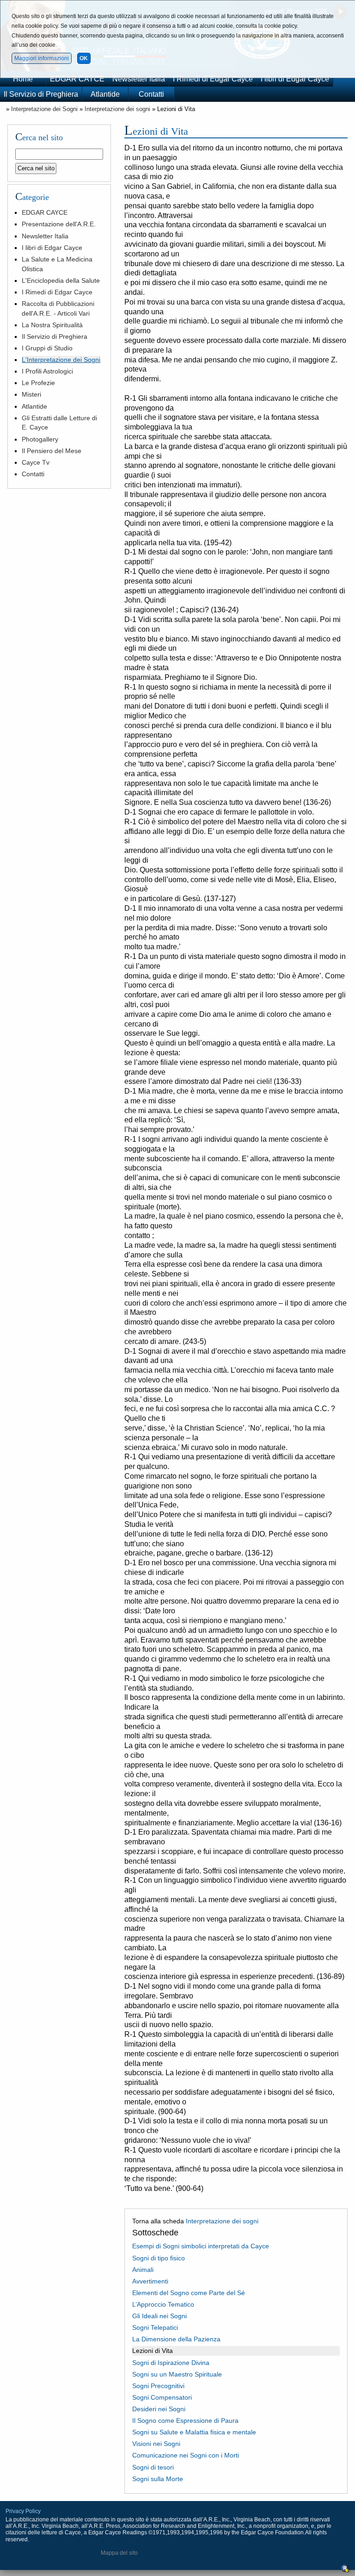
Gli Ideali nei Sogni (159, 2316)
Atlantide (105, 94)
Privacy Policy (23, 2511)
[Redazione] (345, 2571)
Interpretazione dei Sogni (44, 109)
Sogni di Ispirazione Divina (171, 2363)
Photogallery (40, 439)
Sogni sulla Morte (158, 2479)
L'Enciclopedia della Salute (61, 280)
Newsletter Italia (139, 79)
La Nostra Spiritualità (52, 325)
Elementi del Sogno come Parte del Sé (189, 2293)
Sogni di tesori (153, 2467)
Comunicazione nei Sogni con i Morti (186, 2455)
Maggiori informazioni (42, 58)
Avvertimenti (150, 2281)
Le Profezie (38, 383)
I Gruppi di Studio (47, 348)
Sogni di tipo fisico (159, 2258)
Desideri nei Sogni (159, 2409)
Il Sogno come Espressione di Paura (185, 2420)
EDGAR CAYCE (77, 79)
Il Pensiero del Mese (52, 451)
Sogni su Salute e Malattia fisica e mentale (194, 2432)
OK (84, 58)
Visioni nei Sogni (156, 2444)
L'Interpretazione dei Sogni (61, 360)
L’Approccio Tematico (163, 2304)
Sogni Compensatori (162, 2397)
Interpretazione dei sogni (117, 109)
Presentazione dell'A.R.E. (59, 224)
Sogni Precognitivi (158, 2386)
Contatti (151, 94)
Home (23, 79)
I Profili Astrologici (47, 371)
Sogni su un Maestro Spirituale (177, 2374)
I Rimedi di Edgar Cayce (213, 79)
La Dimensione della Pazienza (176, 2339)
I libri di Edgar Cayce (295, 79)
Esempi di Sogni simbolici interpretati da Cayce (201, 2246)
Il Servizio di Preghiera (41, 94)
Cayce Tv (36, 462)
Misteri (31, 394)
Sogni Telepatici (155, 2327)
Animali (143, 2270)
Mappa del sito (119, 2553)
